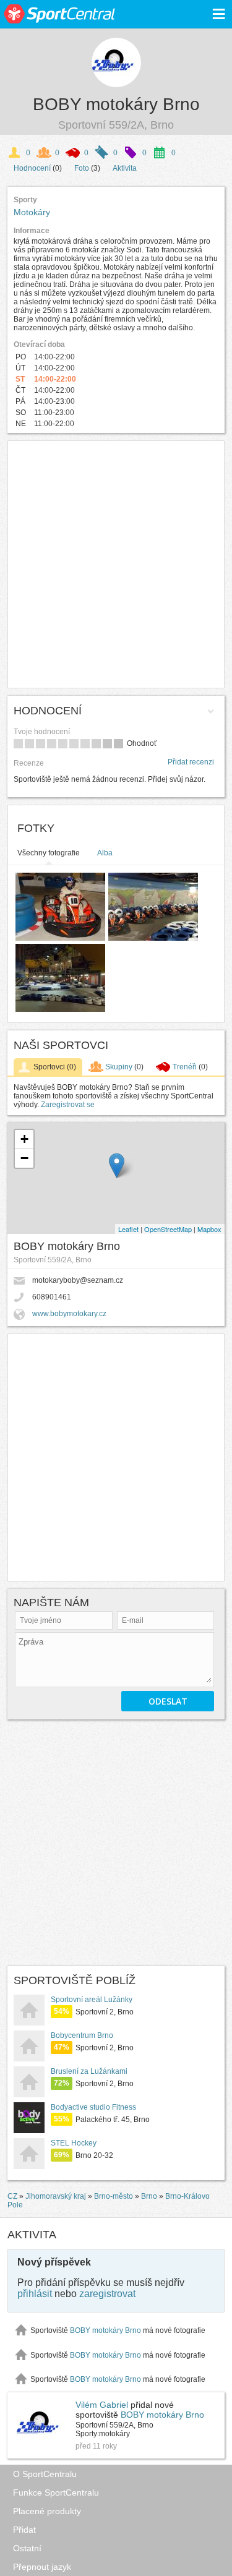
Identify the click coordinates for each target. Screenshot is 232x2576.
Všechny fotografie (49, 853)
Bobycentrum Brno (82, 2035)
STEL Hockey (74, 2143)
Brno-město (114, 2196)
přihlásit (35, 2294)
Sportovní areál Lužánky (92, 2000)
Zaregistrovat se (68, 1105)
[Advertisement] (116, 564)
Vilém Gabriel (102, 2405)
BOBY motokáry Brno (116, 104)
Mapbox (209, 1229)
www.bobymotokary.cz (69, 1314)
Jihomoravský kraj (56, 2196)
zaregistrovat (107, 2294)
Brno (149, 2196)
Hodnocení (32, 168)
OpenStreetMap (168, 1229)
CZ (12, 2196)
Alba (105, 853)
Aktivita (125, 168)
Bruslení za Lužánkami (89, 2071)
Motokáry (32, 212)
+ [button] (24, 1139)
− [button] (24, 1158)
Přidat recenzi (191, 762)
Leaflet (128, 1229)
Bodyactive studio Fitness (93, 2107)
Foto (82, 168)
